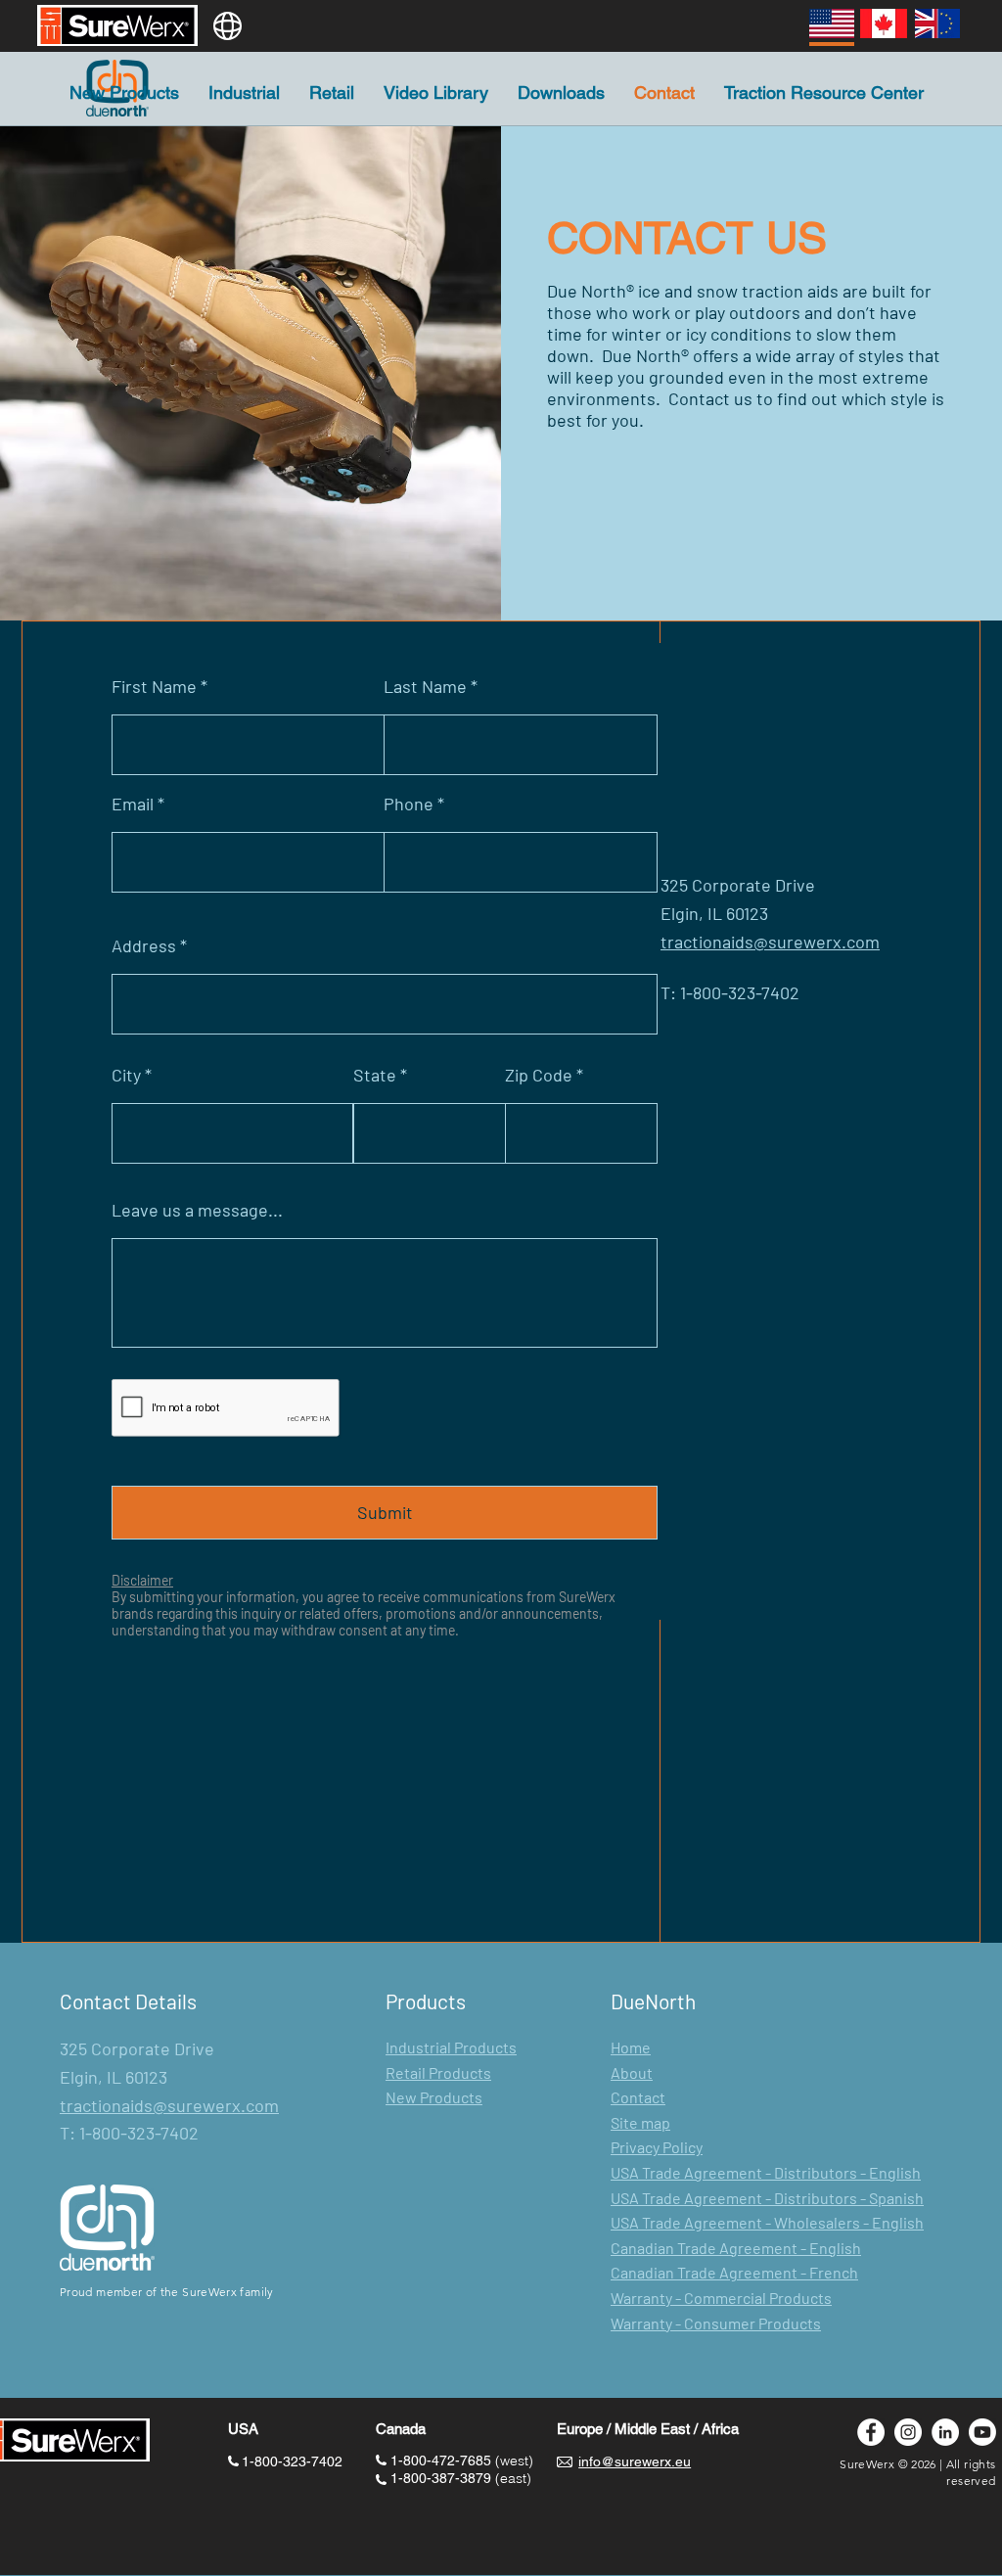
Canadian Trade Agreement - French (734, 2272)
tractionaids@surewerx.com (169, 2105)
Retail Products (438, 2072)
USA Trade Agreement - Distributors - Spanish (767, 2198)
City (126, 1075)
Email (133, 804)
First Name (154, 686)
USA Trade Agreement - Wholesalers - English (767, 2222)
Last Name (425, 686)
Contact (638, 2097)
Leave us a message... (197, 1210)
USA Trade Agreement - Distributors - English (766, 2172)
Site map (640, 2122)
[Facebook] (871, 2432)
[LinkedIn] (945, 2432)
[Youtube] (982, 2432)
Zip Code (539, 1075)
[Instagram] (908, 2432)
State (375, 1075)
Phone (409, 804)
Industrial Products (451, 2047)
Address (144, 945)
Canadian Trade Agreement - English (736, 2248)
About (632, 2072)
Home (631, 2047)
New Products (434, 2097)
